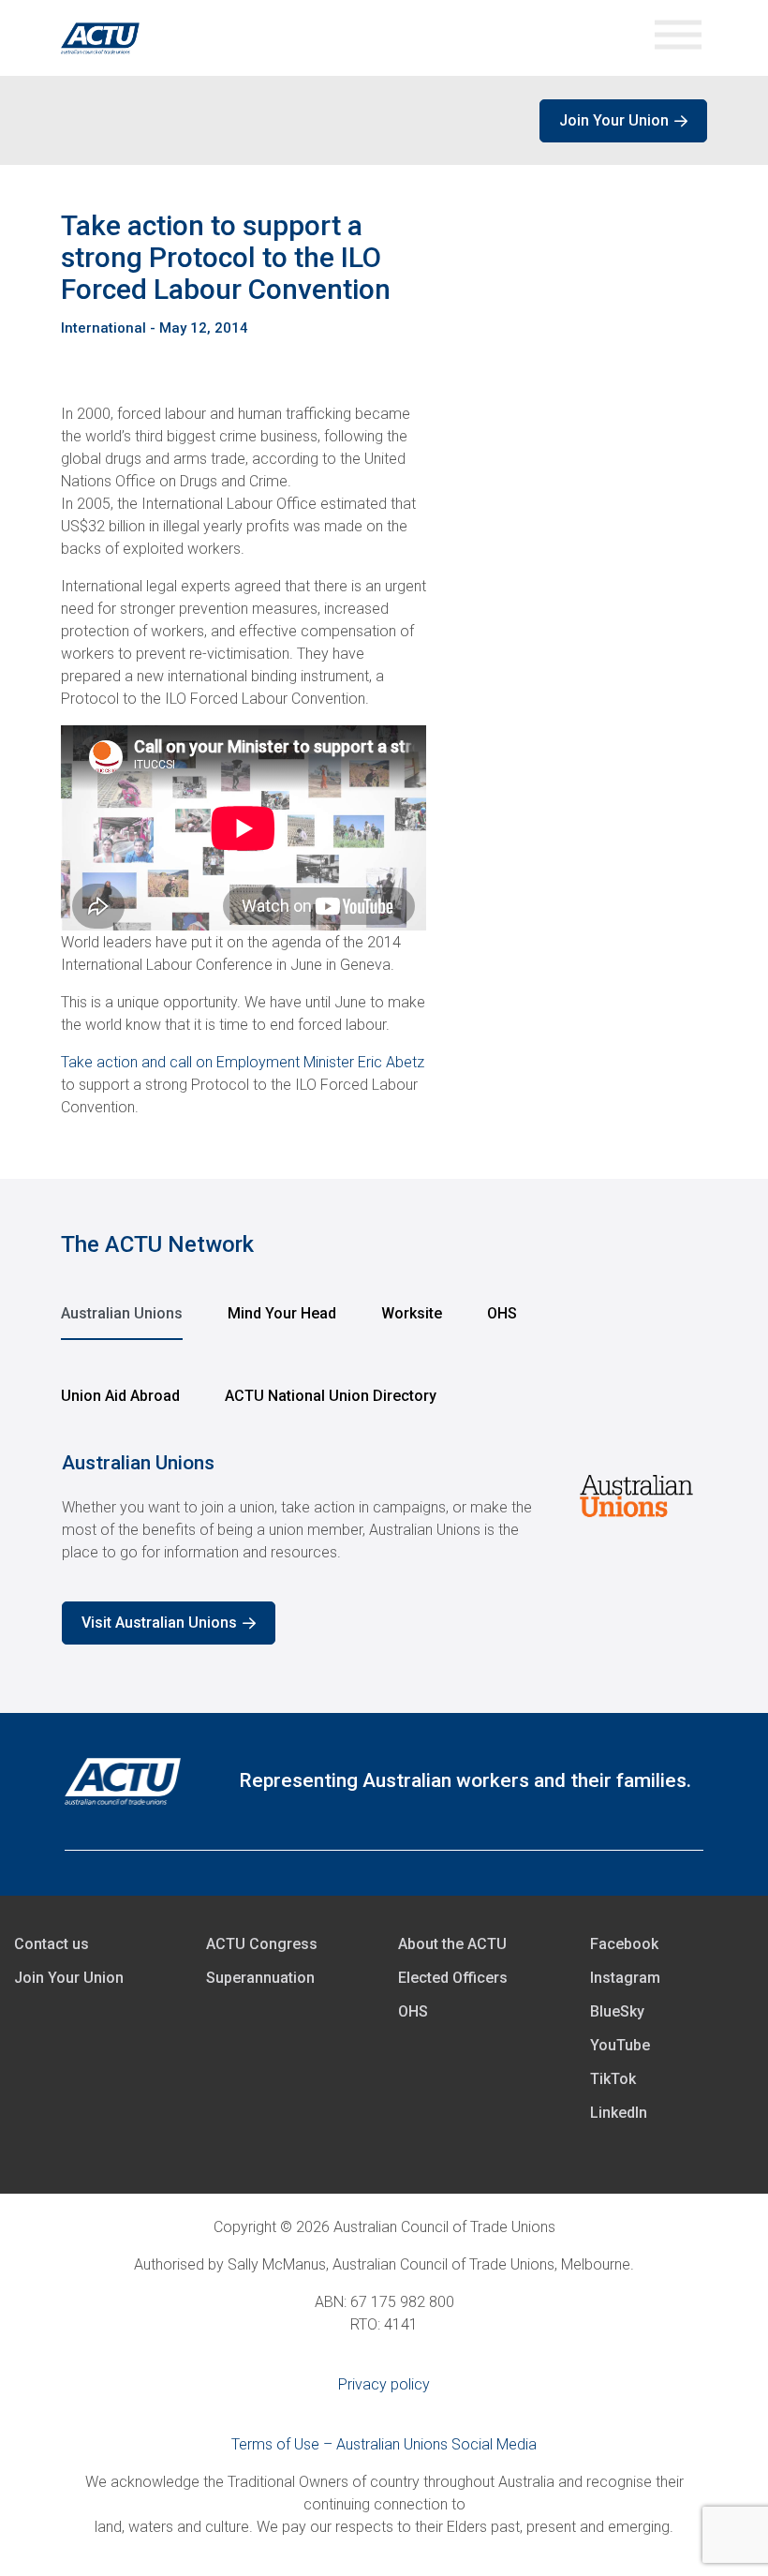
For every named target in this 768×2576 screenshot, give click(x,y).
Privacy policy (384, 2384)
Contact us (52, 1944)
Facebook (624, 1944)
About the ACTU (452, 1944)
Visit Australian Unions (159, 1623)
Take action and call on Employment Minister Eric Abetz (243, 1062)
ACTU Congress (262, 1944)
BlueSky (617, 2011)
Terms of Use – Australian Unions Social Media (384, 2444)
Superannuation (260, 1978)
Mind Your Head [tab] (282, 1313)
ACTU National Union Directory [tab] (331, 1396)
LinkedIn (619, 2113)
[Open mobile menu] (678, 38)
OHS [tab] (502, 1313)
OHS (413, 2011)
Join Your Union (614, 120)
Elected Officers (453, 1978)
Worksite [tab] (412, 1313)
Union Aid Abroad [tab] (120, 1396)
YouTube (620, 2045)
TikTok (613, 2079)
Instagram (625, 1978)
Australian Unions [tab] (122, 1313)
